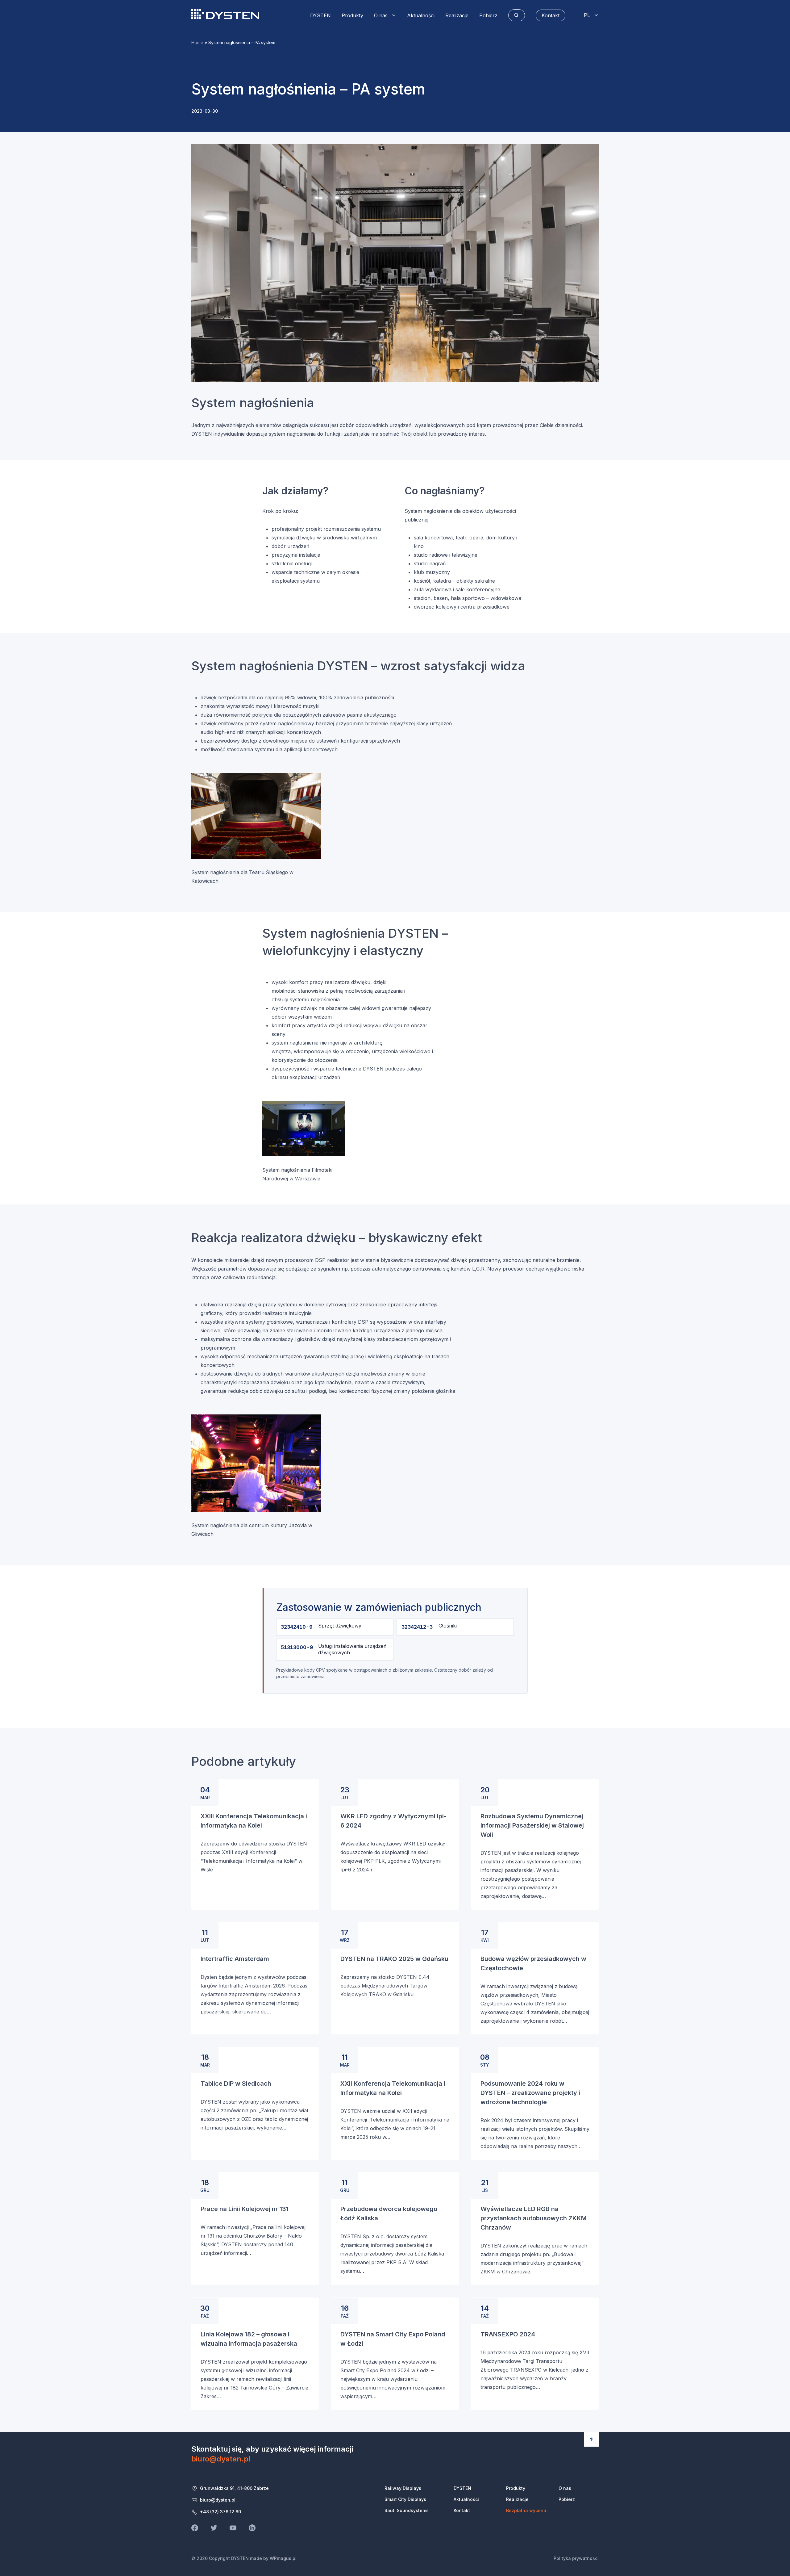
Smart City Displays (405, 2499)
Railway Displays (403, 2488)
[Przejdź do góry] (591, 2439)
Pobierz (488, 15)
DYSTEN (225, 14)
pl (587, 15)
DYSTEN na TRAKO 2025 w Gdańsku (394, 1959)
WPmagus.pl (283, 2558)
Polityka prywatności (576, 2558)
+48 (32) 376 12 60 (220, 2512)
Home (197, 42)
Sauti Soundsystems (407, 2510)
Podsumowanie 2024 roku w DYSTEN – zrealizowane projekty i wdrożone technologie (530, 2093)
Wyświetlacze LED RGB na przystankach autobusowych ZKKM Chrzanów (534, 2218)
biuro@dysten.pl (221, 2459)
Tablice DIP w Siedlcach (236, 2084)
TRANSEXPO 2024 (508, 2334)
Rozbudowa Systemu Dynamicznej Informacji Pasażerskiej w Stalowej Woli (532, 1825)
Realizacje (457, 15)
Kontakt (462, 2510)
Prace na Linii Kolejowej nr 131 (245, 2209)
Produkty (352, 15)
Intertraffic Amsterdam (235, 1959)
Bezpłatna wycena (526, 2510)
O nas (381, 15)
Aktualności (421, 15)
